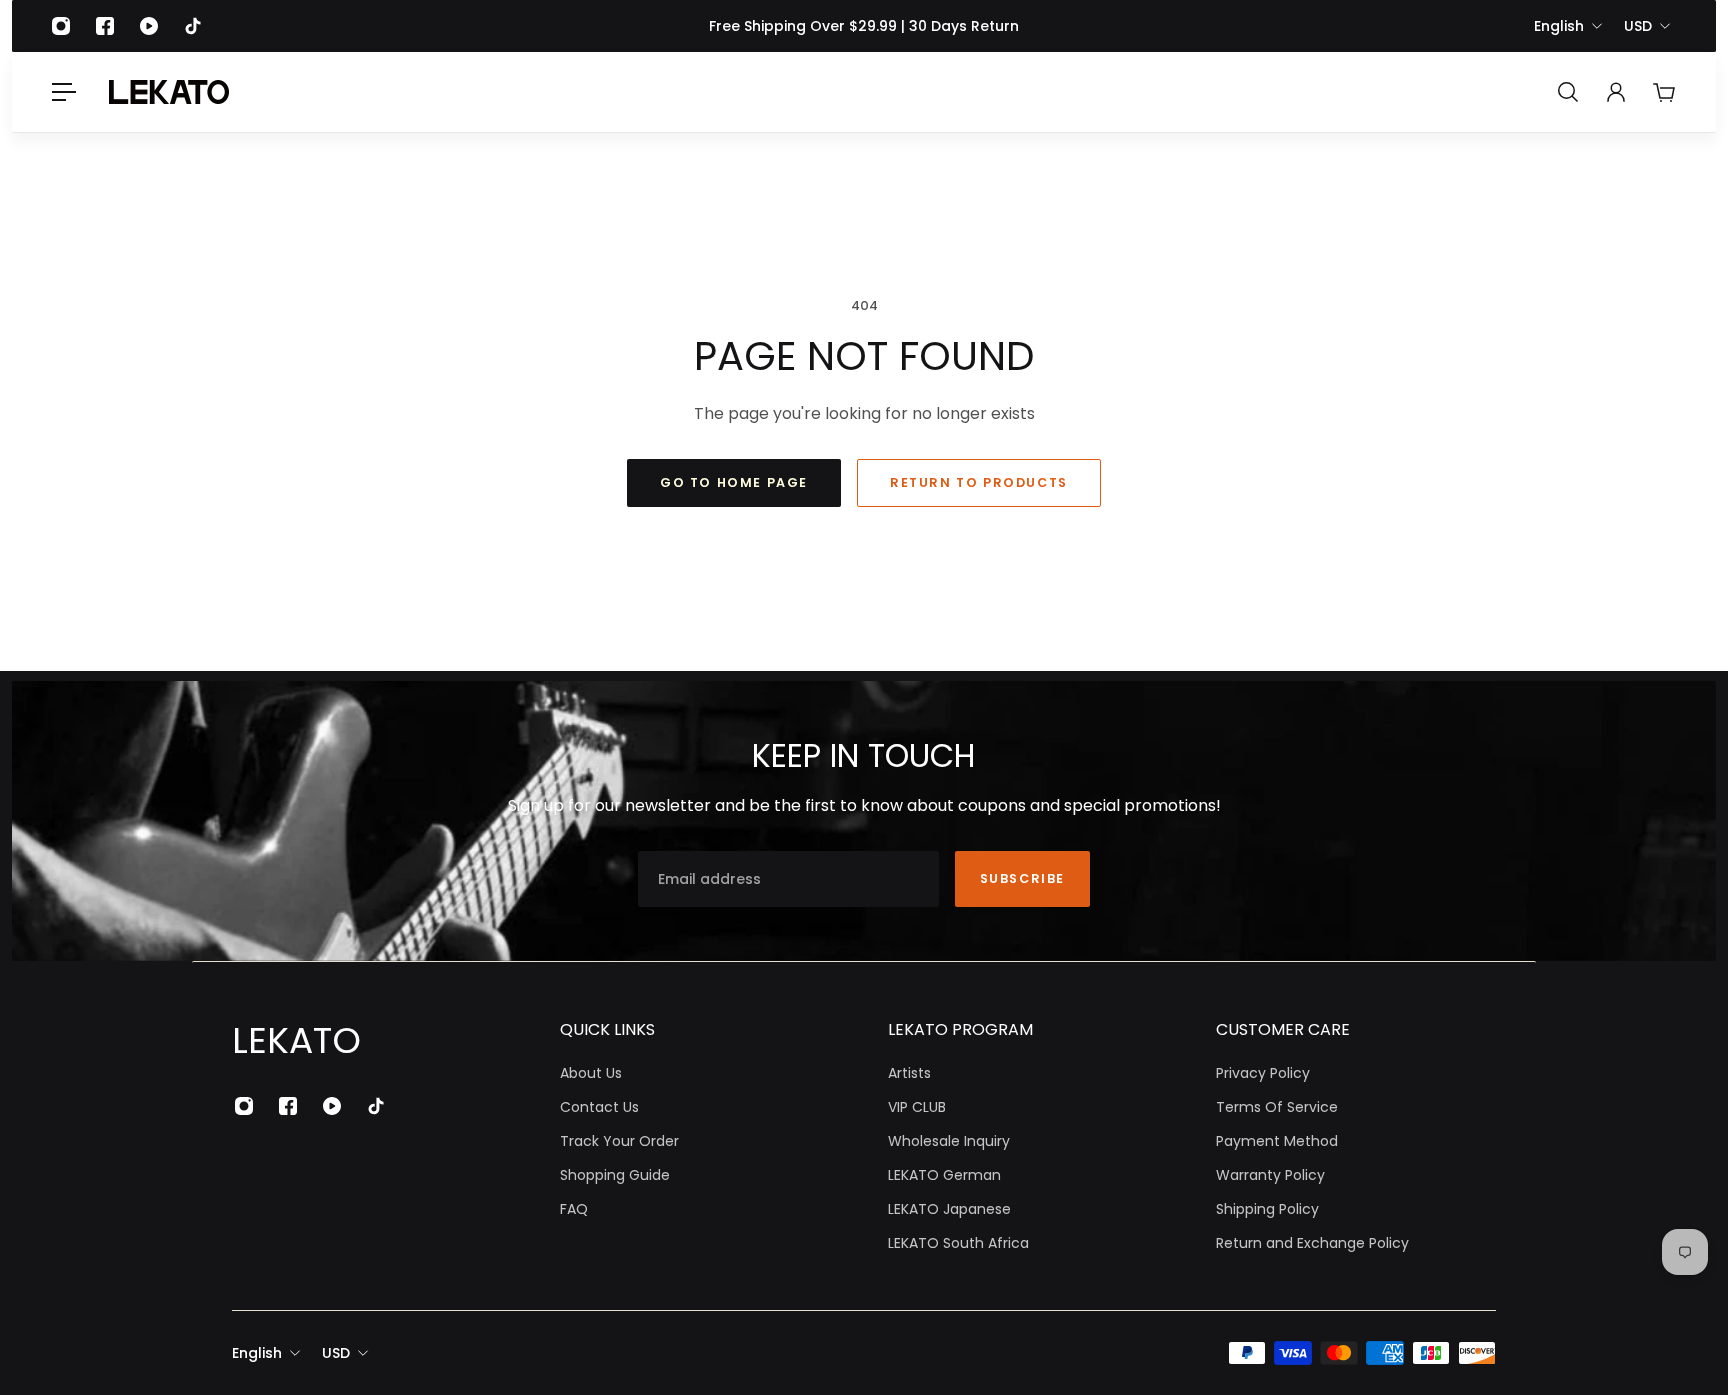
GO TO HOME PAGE (734, 482)
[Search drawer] (1568, 92)
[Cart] (1664, 92)
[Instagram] (61, 26)
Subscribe (1022, 878)
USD (1638, 26)
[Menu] (64, 92)
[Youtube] (149, 26)
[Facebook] (105, 26)
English (1559, 26)
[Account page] (1616, 92)
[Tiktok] (193, 26)
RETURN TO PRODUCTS (979, 482)
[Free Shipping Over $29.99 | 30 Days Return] (864, 26)
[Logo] (169, 92)
